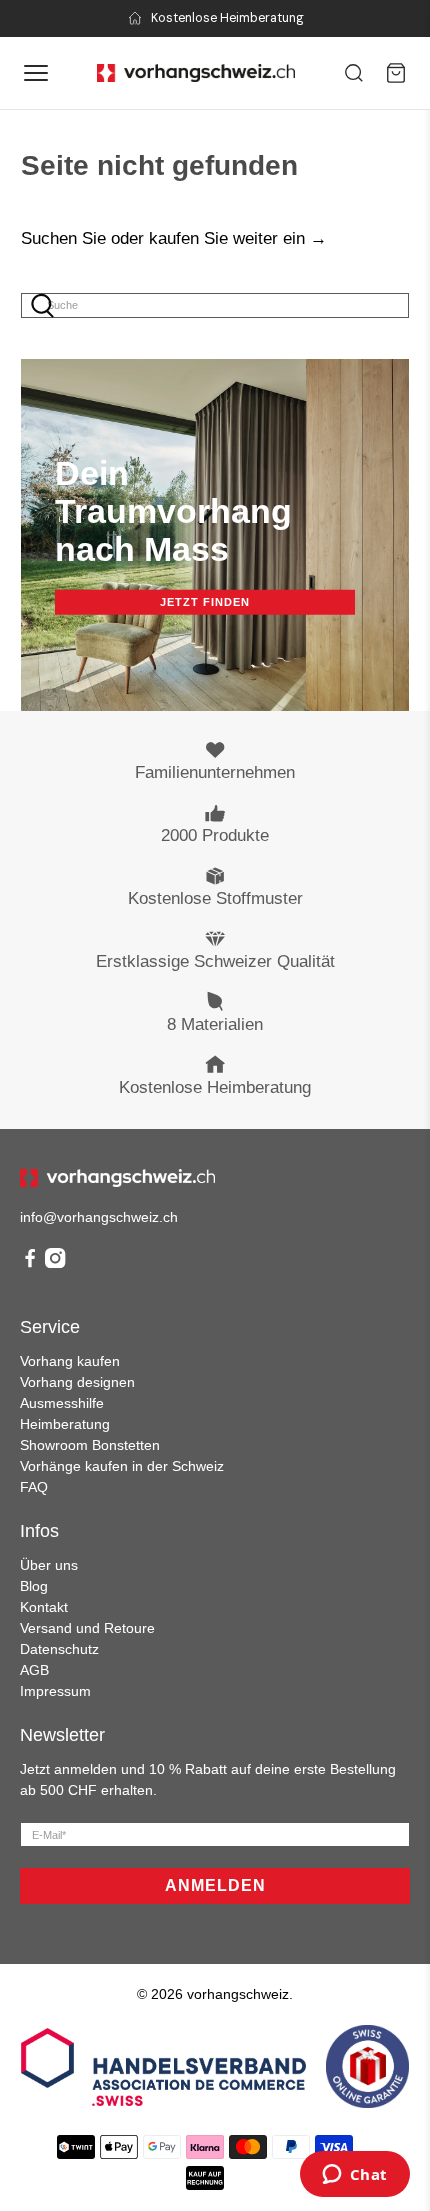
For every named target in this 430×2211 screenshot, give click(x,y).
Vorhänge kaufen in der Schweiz (122, 1466)
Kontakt (44, 1607)
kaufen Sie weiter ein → (238, 238)
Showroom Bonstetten (90, 1445)
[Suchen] (354, 73)
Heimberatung (65, 1424)
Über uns (49, 1565)
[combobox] (215, 305)
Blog (34, 1586)
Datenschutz (59, 1649)
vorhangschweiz (238, 1994)
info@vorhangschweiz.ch (99, 1217)
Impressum (55, 1691)
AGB (34, 1670)
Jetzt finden (205, 602)
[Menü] (36, 73)
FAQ (34, 1487)
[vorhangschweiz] (117, 1178)
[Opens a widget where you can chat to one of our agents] (354, 2176)
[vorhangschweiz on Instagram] (55, 1263)
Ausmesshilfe (62, 1403)
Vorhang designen (77, 1382)
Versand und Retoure (87, 1628)
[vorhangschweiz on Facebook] (30, 1263)
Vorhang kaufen (70, 1361)
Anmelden (215, 1885)
